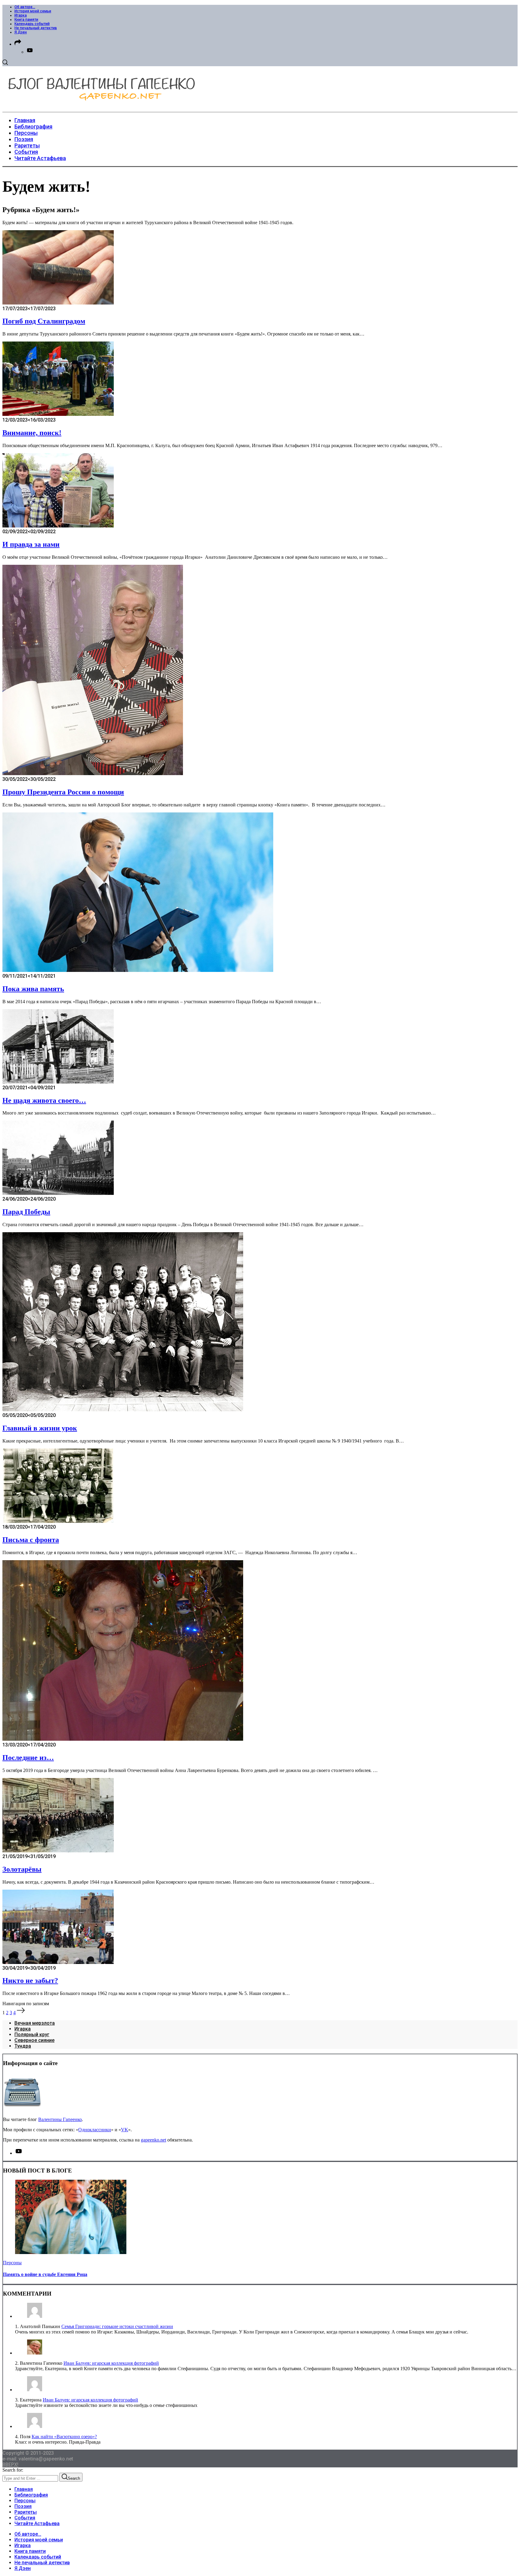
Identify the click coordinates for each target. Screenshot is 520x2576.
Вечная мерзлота (35, 2023)
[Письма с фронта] (58, 1521)
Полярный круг (32, 2035)
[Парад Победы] (58, 1193)
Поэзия (23, 2506)
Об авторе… (25, 7)
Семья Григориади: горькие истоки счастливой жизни (117, 2326)
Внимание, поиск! (32, 433)
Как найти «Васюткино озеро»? (64, 2437)
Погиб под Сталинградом (44, 321)
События (25, 2518)
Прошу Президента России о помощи (63, 792)
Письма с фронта (31, 1540)
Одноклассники (95, 2130)
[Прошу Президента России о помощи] (93, 773)
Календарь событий (32, 24)
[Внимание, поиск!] (58, 414)
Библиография (31, 2495)
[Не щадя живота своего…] (58, 1082)
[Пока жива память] (138, 970)
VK (125, 2130)
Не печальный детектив (36, 28)
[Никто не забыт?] (58, 1962)
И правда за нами (31, 544)
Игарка (21, 15)
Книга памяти (26, 20)
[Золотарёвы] (58, 1851)
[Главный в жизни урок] (123, 1410)
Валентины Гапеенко (60, 2119)
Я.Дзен (21, 32)
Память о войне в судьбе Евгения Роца (45, 2274)
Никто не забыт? (30, 1981)
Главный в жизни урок (40, 1428)
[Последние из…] (123, 1739)
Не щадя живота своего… (44, 1100)
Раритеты (26, 2512)
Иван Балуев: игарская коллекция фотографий (111, 2363)
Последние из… (28, 1758)
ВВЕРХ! (10, 2465)
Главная (24, 2489)
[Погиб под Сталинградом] (58, 303)
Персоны (12, 2263)
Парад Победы (26, 1212)
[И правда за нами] (58, 526)
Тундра (23, 2046)
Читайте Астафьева (37, 2523)
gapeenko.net (153, 2140)
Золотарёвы (22, 1869)
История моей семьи (33, 11)
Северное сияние (34, 2040)
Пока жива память (33, 989)
